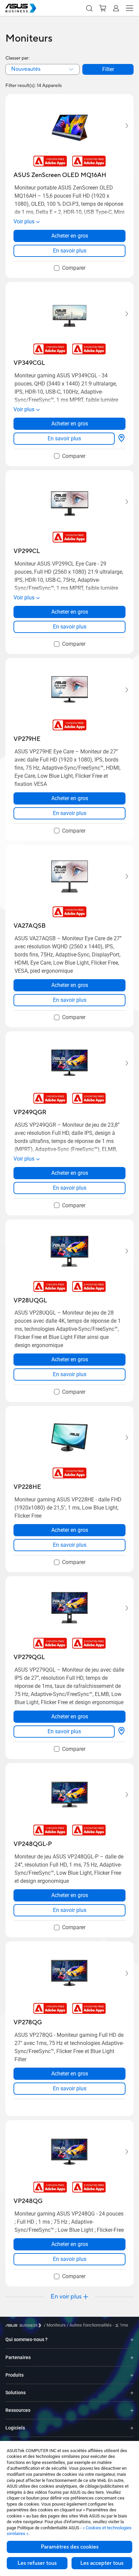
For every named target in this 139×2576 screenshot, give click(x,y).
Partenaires (18, 2357)
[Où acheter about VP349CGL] (121, 439)
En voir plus (66, 2297)
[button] (89, 8)
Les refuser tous (37, 2563)
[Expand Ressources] (132, 2410)
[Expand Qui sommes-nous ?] (132, 2340)
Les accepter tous (102, 2563)
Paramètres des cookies (70, 2547)
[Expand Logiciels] (132, 2428)
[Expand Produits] (132, 2375)
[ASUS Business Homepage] (21, 8)
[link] (69, 251)
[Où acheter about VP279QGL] (121, 1732)
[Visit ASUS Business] (25, 2325)
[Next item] (122, 126)
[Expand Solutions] (132, 2393)
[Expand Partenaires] (132, 2357)
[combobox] (43, 69)
